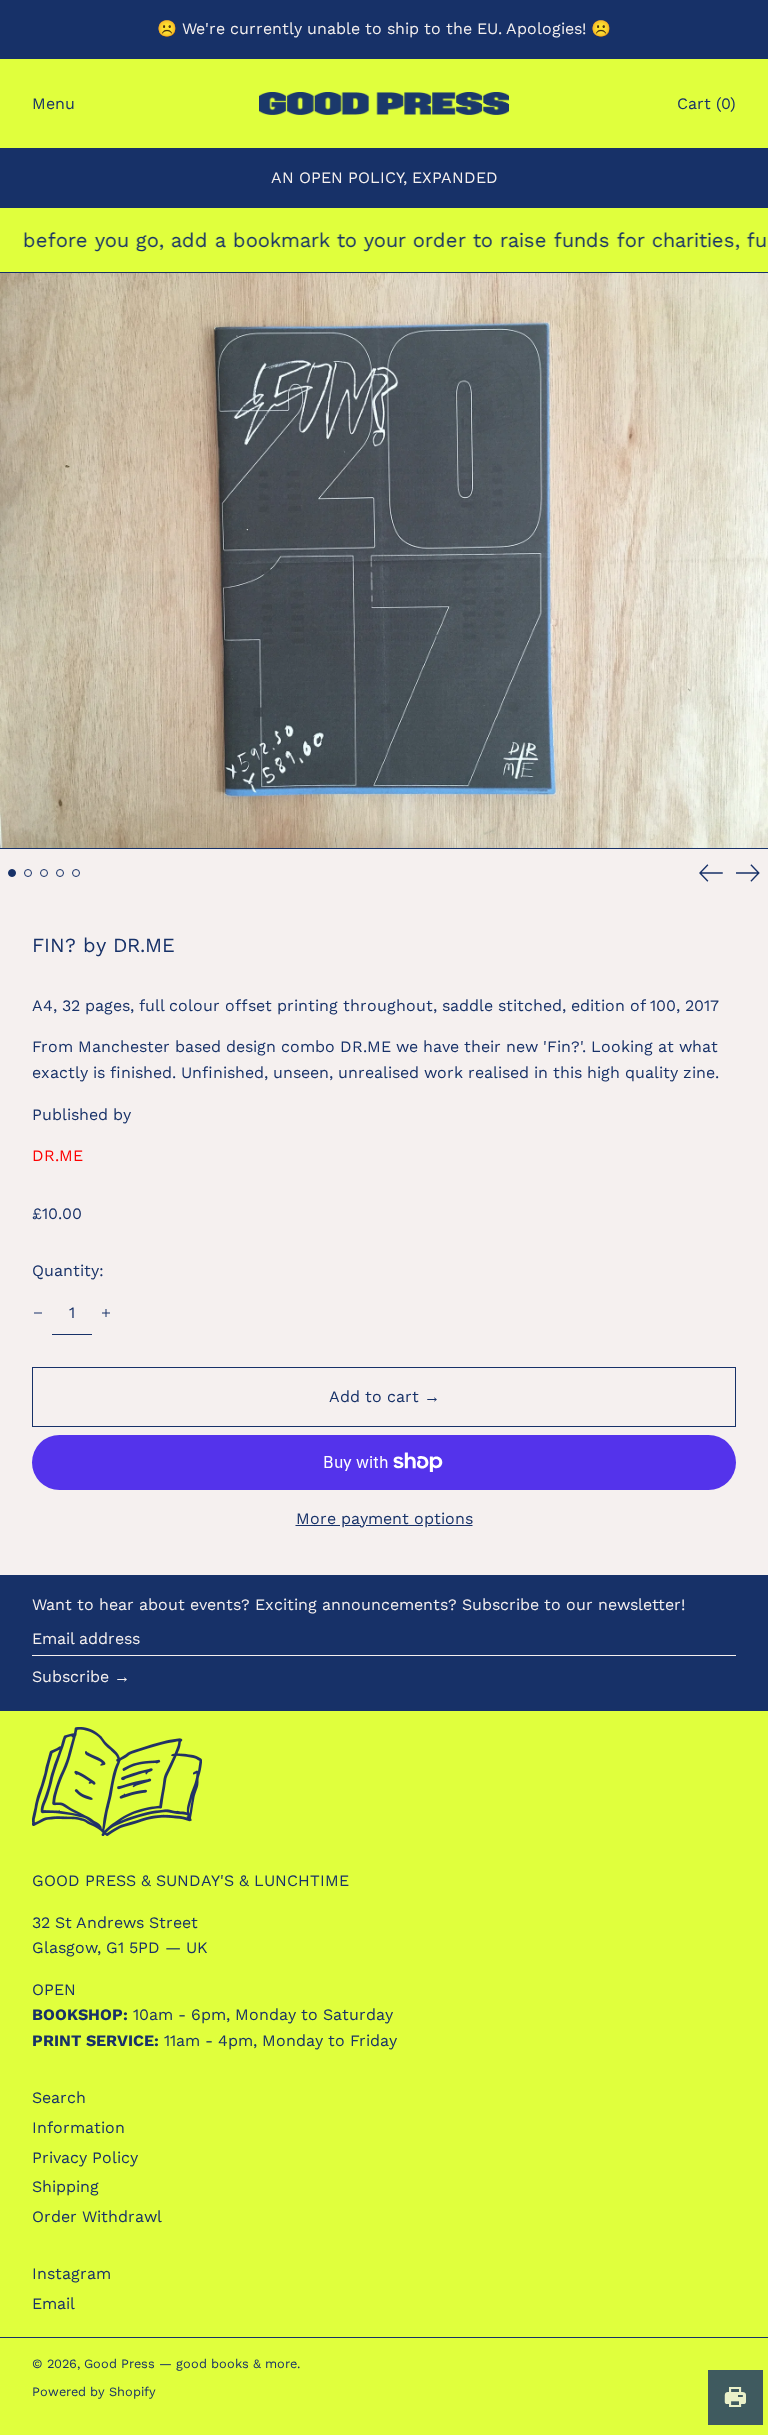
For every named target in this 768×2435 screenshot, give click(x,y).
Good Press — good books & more (190, 2363)
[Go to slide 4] (60, 873)
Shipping (65, 2186)
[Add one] (106, 1313)
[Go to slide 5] (76, 873)
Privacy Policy (85, 2157)
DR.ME (57, 1155)
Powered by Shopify (94, 2391)
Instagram (71, 2273)
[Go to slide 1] (12, 873)
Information (78, 2127)
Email (53, 2303)
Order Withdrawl (97, 2216)
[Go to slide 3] (44, 873)
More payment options (384, 1518)
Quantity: (68, 1270)
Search (59, 2097)
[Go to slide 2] (28, 873)
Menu (53, 103)
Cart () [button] (706, 103)
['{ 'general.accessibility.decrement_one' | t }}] (38, 1313)
